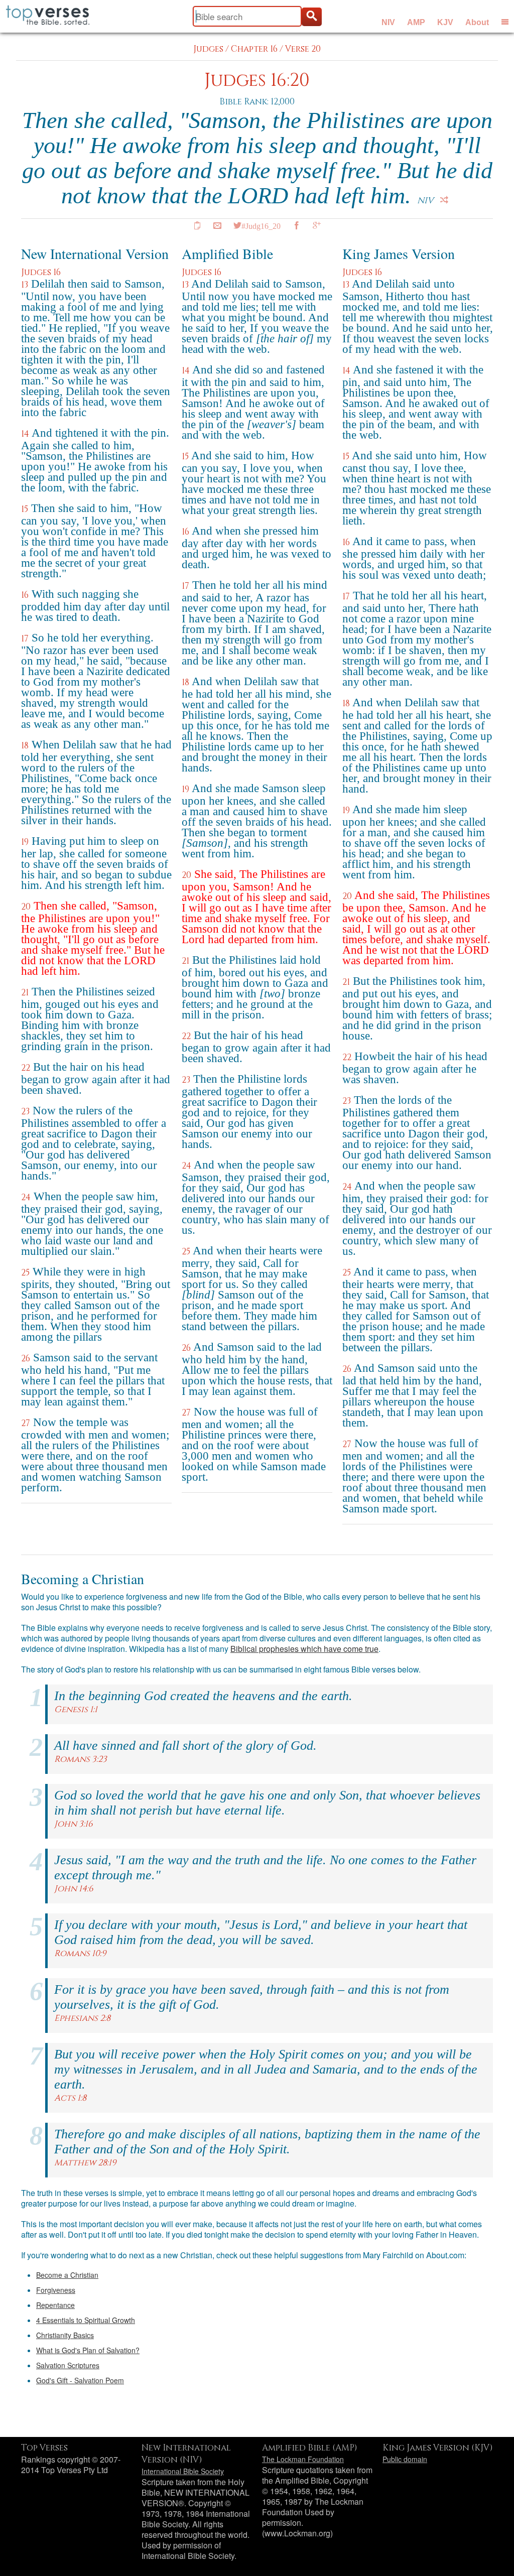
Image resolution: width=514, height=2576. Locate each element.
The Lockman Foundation (303, 2459)
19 (25, 842)
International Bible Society (183, 2471)
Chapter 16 (254, 49)
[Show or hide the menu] (505, 22)
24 (26, 1197)
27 (26, 1423)
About (477, 22)
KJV (445, 22)
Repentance (55, 2305)
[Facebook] (297, 225)
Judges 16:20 (257, 81)
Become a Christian (67, 2275)
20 (26, 907)
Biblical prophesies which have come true (304, 1649)
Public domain (405, 2459)
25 (25, 1273)
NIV (388, 22)
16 (25, 595)
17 (25, 639)
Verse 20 (303, 49)
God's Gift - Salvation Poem (80, 2380)
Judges (208, 49)
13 (25, 285)
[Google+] (317, 225)
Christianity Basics (65, 2335)
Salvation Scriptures (68, 2365)
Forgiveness (56, 2290)
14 (25, 434)
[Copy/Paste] (197, 225)
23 (25, 1112)
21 (25, 993)
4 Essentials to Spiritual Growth (86, 2320)
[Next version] (444, 200)
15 (25, 509)
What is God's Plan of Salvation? (88, 2350)
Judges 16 (41, 272)
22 (26, 1068)
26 (26, 1359)
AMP (416, 22)
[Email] (217, 225)
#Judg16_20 (261, 225)
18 (25, 746)
